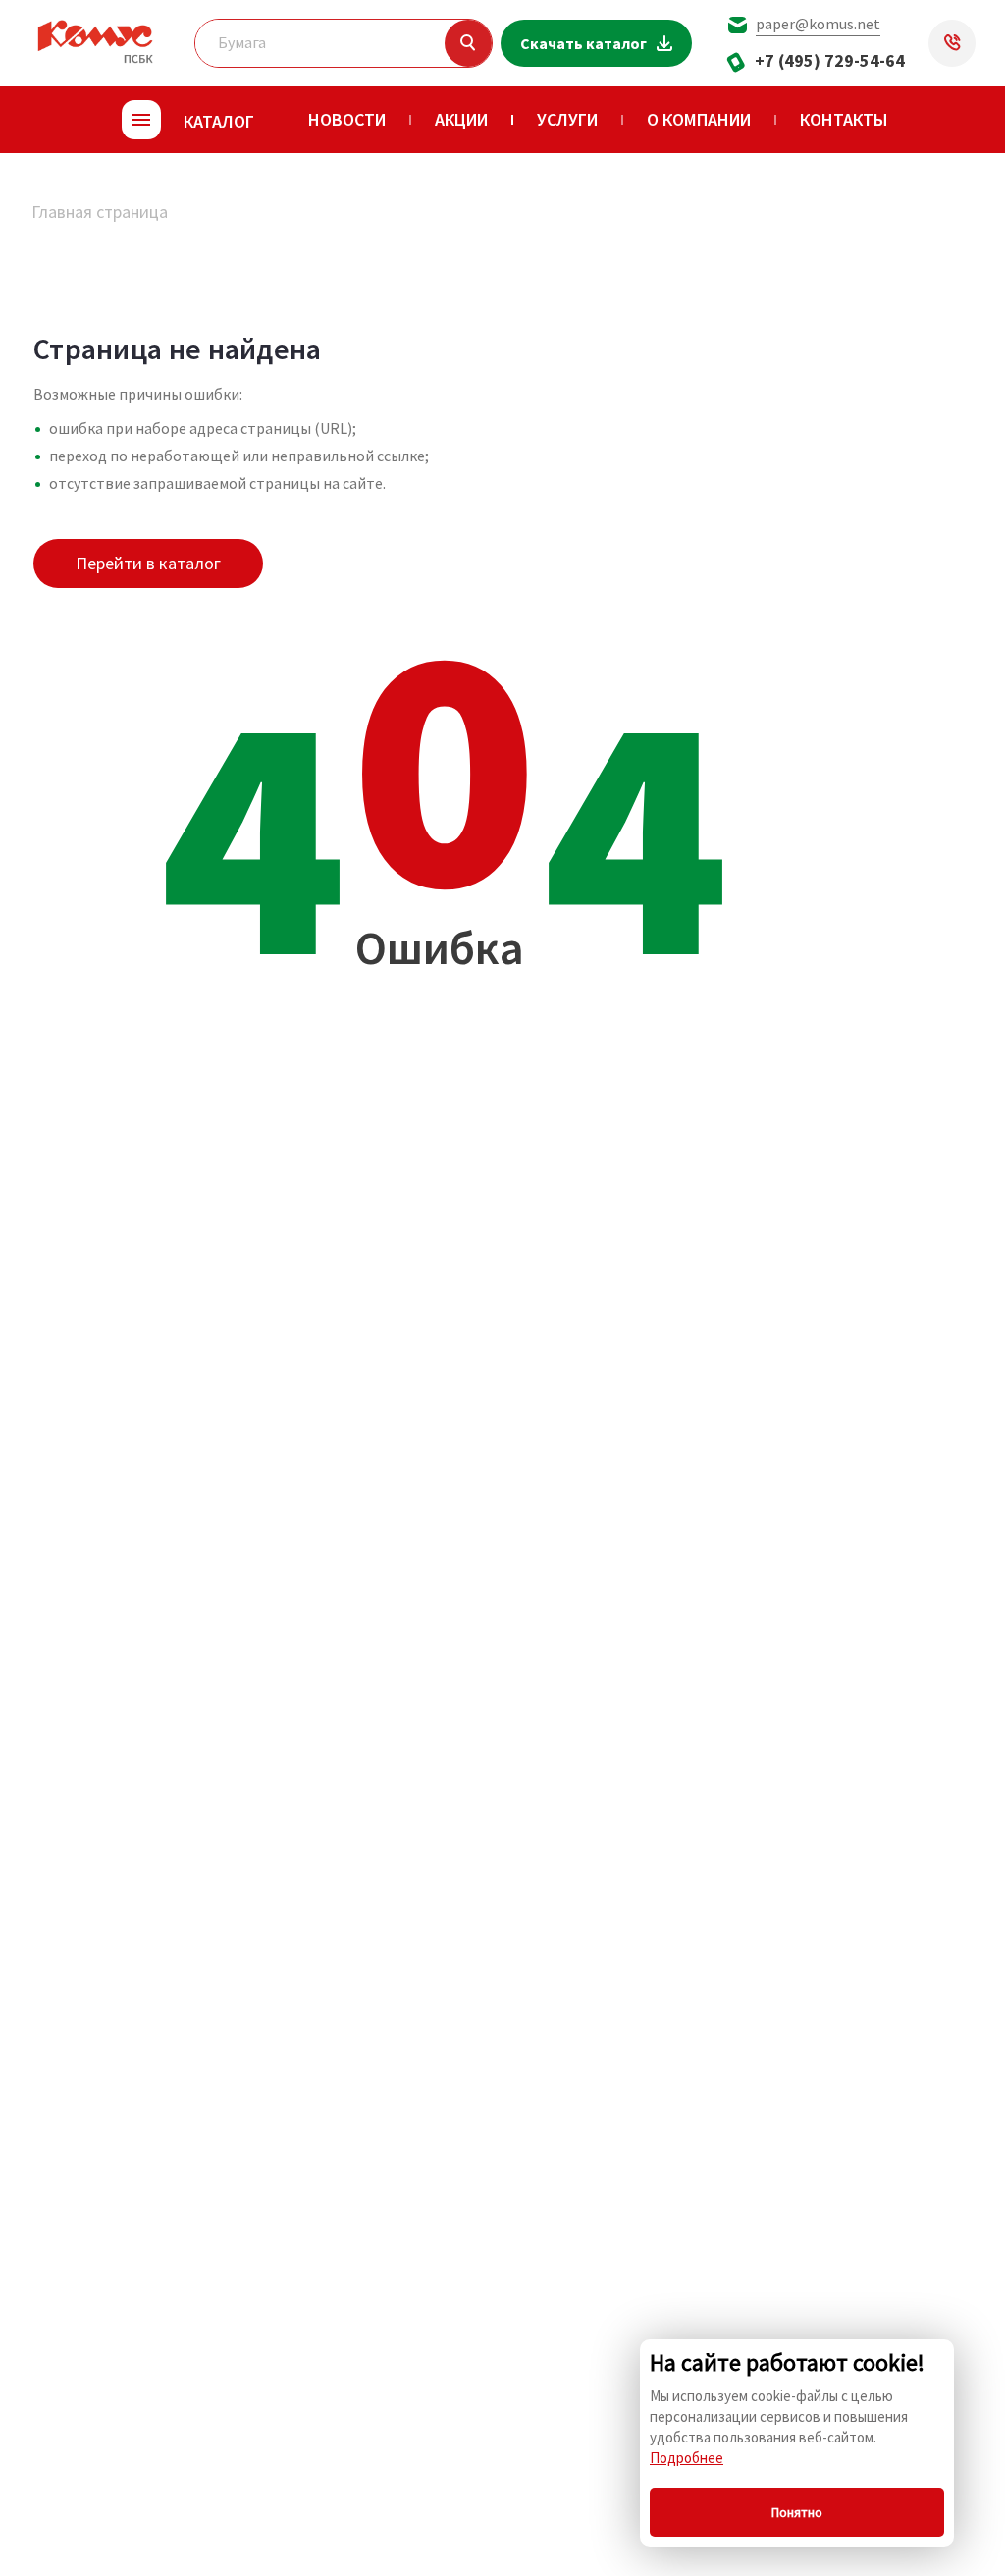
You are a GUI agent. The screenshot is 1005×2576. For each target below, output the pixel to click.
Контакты (844, 119)
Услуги (567, 119)
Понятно (797, 2512)
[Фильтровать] (468, 43)
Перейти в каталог (148, 563)
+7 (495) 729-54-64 (830, 60)
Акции (461, 119)
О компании (699, 119)
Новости (347, 119)
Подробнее (687, 2458)
